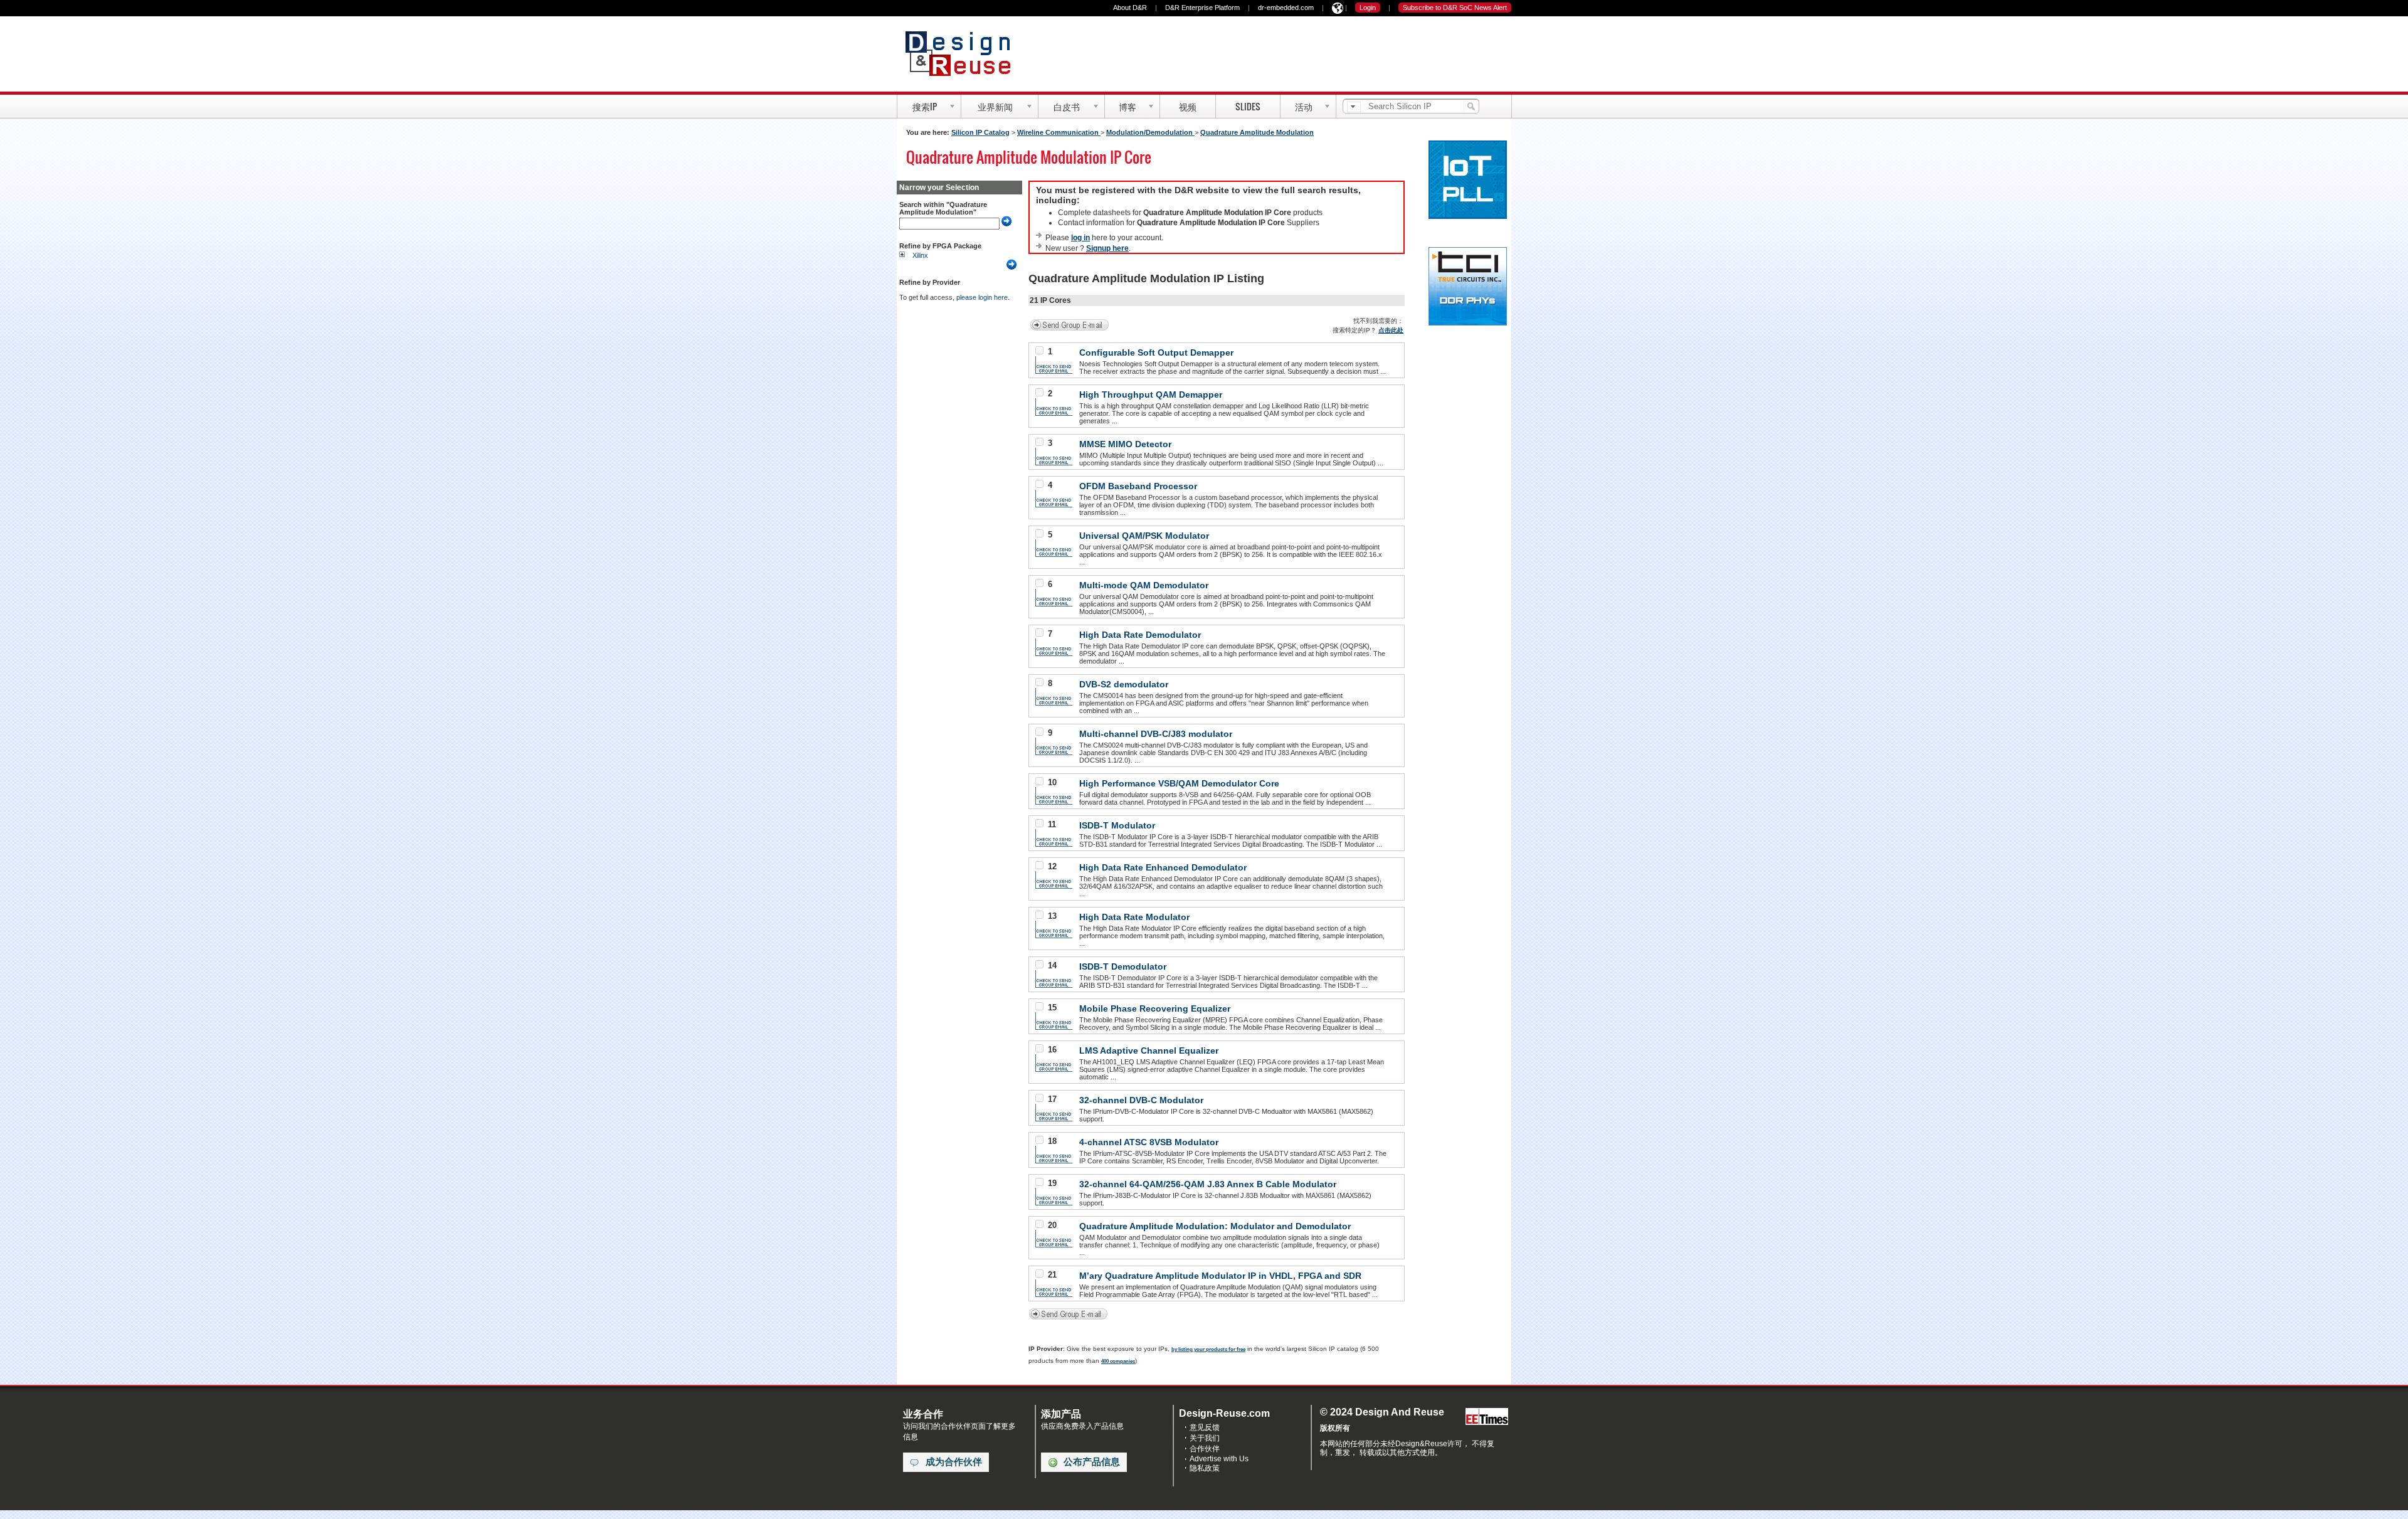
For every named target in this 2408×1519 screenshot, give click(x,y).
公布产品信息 (1092, 1462)
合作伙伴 (1205, 1449)
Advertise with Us (1219, 1459)
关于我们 (1205, 1438)
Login (1368, 8)
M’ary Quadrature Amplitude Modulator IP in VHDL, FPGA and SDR (1220, 1276)
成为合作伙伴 (954, 1462)
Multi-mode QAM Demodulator (1144, 585)
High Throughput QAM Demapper (1151, 394)
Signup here (1107, 248)
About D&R (1130, 8)
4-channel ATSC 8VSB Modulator (1149, 1142)
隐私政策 (1205, 1468)
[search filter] (1354, 107)
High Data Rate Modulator (1134, 917)
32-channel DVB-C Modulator (1141, 1100)
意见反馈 (1205, 1427)
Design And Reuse (964, 53)
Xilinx (920, 255)
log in (1080, 238)
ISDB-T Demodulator (1123, 966)
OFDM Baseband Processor (1138, 486)
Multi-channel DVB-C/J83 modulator (1156, 734)
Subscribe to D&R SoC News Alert (1455, 8)
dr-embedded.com (1286, 8)
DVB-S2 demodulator (1124, 684)
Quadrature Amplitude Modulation (1257, 132)
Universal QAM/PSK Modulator (1144, 536)
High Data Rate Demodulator (1140, 635)
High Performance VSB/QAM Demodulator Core (1179, 783)
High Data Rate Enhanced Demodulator (1163, 867)
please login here (982, 297)
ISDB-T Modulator (1117, 825)
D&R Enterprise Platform (1202, 8)
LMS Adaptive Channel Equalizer (1149, 1051)
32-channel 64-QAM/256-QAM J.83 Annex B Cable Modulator (1208, 1184)
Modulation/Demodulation (1150, 132)
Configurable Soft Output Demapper (1156, 352)
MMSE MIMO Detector (1125, 444)
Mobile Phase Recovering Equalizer (1155, 1008)
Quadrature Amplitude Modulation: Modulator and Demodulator (1215, 1226)
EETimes (1487, 1417)
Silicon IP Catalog (980, 132)
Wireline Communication (1059, 132)
